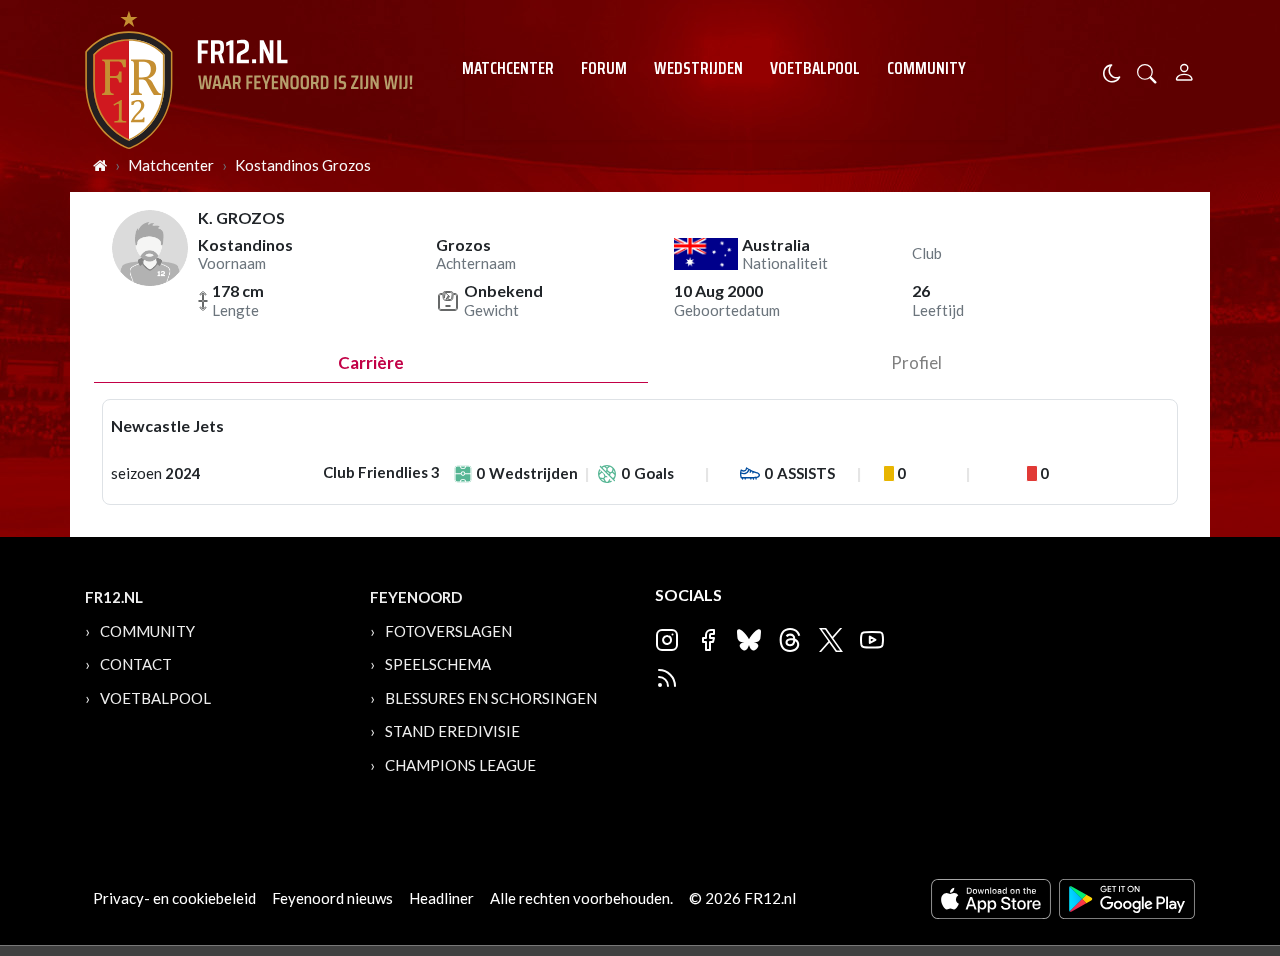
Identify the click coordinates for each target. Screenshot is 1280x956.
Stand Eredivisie (452, 731)
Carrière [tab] (371, 362)
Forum (604, 68)
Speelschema (438, 664)
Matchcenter (508, 68)
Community (926, 68)
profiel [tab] (916, 362)
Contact (136, 664)
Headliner (441, 898)
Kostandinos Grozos (303, 165)
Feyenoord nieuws (332, 898)
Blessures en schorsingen (491, 698)
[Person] (1184, 69)
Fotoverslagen (448, 631)
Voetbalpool (815, 68)
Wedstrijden (698, 68)
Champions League (460, 765)
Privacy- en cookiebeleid (174, 898)
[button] (1147, 71)
